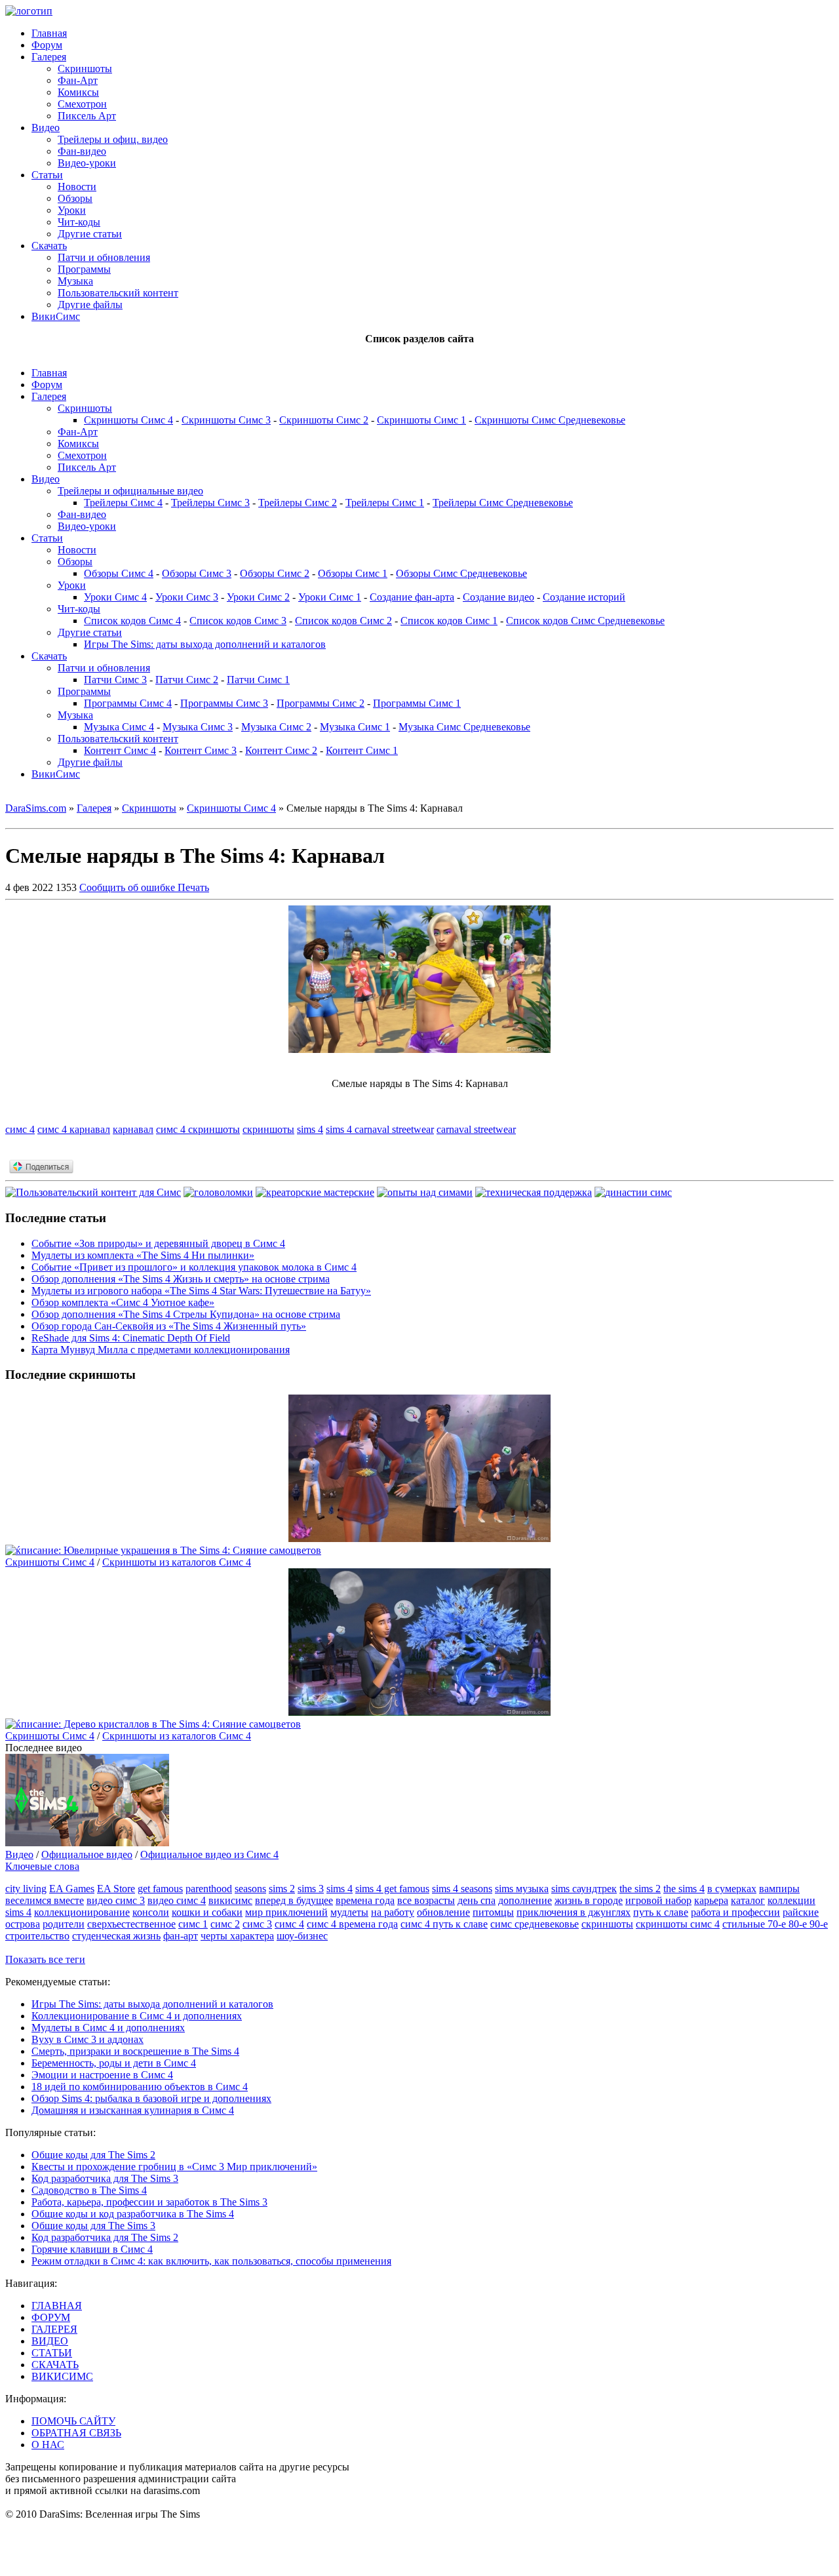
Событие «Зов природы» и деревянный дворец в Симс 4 (158, 1243)
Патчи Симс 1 (258, 680)
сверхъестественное (131, 1924)
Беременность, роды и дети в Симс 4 (114, 2063)
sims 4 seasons (462, 1889)
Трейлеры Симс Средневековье (503, 503)
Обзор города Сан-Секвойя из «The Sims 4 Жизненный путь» (169, 1326)
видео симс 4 (177, 1900)
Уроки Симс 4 (115, 597)
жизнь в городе (589, 1900)
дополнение (525, 1900)
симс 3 (257, 1924)
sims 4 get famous (392, 1889)
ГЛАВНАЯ (57, 2306)
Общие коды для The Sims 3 (93, 2226)
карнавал (133, 1129)
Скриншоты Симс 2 (324, 420)
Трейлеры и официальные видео (130, 491)
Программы (84, 269)
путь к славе (661, 1912)
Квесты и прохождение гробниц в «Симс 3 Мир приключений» (174, 2167)
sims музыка (522, 1889)
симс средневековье (535, 1924)
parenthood (209, 1889)
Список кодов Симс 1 (449, 621)
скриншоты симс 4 (678, 1924)
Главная (49, 33)
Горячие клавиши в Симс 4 (92, 2249)
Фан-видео (82, 151)
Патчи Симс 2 (187, 680)
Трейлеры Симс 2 (298, 503)
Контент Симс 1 (362, 750)
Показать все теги (45, 1959)
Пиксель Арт (87, 116)
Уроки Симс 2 (258, 597)
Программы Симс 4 (128, 703)
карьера (711, 1900)
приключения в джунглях (574, 1912)
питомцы (493, 1912)
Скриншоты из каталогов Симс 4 (177, 1562)
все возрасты (426, 1900)
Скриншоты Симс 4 (128, 420)
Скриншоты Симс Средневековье (550, 420)
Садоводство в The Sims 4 (89, 2190)
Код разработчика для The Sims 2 (105, 2237)
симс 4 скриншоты (198, 1129)
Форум (47, 45)
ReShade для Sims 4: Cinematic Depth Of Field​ (131, 1338)
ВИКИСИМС (62, 2376)
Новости (77, 187)
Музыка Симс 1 (355, 727)
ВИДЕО (50, 2341)
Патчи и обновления (104, 257)
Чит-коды (79, 222)
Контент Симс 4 (120, 750)
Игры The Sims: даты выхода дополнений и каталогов (205, 644)
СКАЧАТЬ (55, 2365)
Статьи (47, 175)
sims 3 (311, 1889)
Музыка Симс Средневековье (464, 727)
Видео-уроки (87, 163)
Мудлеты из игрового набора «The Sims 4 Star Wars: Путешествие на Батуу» (201, 1291)
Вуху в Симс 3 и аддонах (88, 2039)
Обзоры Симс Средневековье (461, 573)
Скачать (49, 246)
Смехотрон (82, 104)
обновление (443, 1912)
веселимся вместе (45, 1900)
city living (26, 1889)
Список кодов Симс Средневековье (585, 621)
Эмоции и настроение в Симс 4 (102, 2075)
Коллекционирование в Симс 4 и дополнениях (137, 2016)
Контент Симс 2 (281, 750)
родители (64, 1924)
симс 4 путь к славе (444, 1924)
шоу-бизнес (302, 1936)
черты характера (237, 1936)
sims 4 (310, 1129)
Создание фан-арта (412, 597)
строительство (37, 1936)
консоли (151, 1912)
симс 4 (20, 1129)
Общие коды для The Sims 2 (93, 2155)
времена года (365, 1900)
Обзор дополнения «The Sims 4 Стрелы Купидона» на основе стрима (186, 1314)
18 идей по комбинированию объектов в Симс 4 (140, 2087)
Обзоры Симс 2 (275, 573)
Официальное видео (87, 1854)
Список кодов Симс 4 (132, 621)
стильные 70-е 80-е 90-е (775, 1924)
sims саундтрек (584, 1889)
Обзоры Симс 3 (197, 573)
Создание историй (584, 597)
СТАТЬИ (52, 2353)
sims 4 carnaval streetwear (380, 1129)
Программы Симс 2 (321, 703)
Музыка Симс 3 (198, 727)
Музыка (75, 281)
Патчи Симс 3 (115, 680)
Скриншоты (85, 69)
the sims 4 (684, 1889)
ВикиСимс (56, 316)
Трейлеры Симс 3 (210, 503)
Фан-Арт (78, 80)
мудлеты (349, 1912)
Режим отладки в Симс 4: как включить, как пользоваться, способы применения (211, 2261)
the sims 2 (640, 1889)
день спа (477, 1900)
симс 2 (225, 1924)
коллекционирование (82, 1912)
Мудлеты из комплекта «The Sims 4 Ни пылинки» (143, 1255)
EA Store (116, 1889)
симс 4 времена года (352, 1924)
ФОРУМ (51, 2317)
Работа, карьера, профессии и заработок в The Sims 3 (149, 2202)
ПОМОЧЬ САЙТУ (73, 2421)
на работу (393, 1912)
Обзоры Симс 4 (119, 573)
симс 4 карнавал (74, 1129)
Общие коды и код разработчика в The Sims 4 (133, 2214)
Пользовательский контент (118, 293)
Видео (46, 128)
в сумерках (732, 1889)
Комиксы (78, 92)
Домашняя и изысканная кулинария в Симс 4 (133, 2110)
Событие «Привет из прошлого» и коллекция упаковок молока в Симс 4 (194, 1267)
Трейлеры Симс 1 (385, 503)
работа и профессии (735, 1912)
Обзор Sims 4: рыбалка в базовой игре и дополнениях (151, 2098)
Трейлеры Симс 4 (123, 503)
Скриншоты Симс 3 (226, 420)
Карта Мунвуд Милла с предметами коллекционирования (161, 1350)
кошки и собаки (207, 1912)
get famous (160, 1889)
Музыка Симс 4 (119, 727)
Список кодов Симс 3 (238, 621)
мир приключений (286, 1912)
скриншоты (268, 1129)
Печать (193, 887)
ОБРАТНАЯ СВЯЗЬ (76, 2433)
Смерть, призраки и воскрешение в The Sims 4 (135, 2051)
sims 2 (282, 1889)
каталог (748, 1900)
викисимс (230, 1900)
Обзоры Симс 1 (353, 573)
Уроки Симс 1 (330, 597)
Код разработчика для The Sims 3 (105, 2178)
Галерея (49, 57)
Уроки (72, 210)
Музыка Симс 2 (276, 727)
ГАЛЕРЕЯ (54, 2329)
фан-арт (181, 1936)
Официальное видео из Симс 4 (209, 1854)
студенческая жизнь (116, 1936)
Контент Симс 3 (201, 750)
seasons (250, 1889)
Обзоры (75, 198)
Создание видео (498, 597)
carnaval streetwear (476, 1129)
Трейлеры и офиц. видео (113, 139)
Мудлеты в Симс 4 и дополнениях (108, 2028)
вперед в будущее (294, 1900)
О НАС (48, 2445)
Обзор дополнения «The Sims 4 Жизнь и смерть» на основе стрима (181, 1279)
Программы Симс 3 (224, 703)
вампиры (779, 1889)
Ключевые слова (42, 1866)
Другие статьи (90, 234)
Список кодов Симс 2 (343, 621)
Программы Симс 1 (417, 703)
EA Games (72, 1889)
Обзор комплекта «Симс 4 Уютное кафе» (123, 1302)
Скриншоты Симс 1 (421, 420)
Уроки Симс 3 (187, 597)
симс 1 (193, 1924)
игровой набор (658, 1900)
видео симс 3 (116, 1900)
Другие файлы (90, 305)
